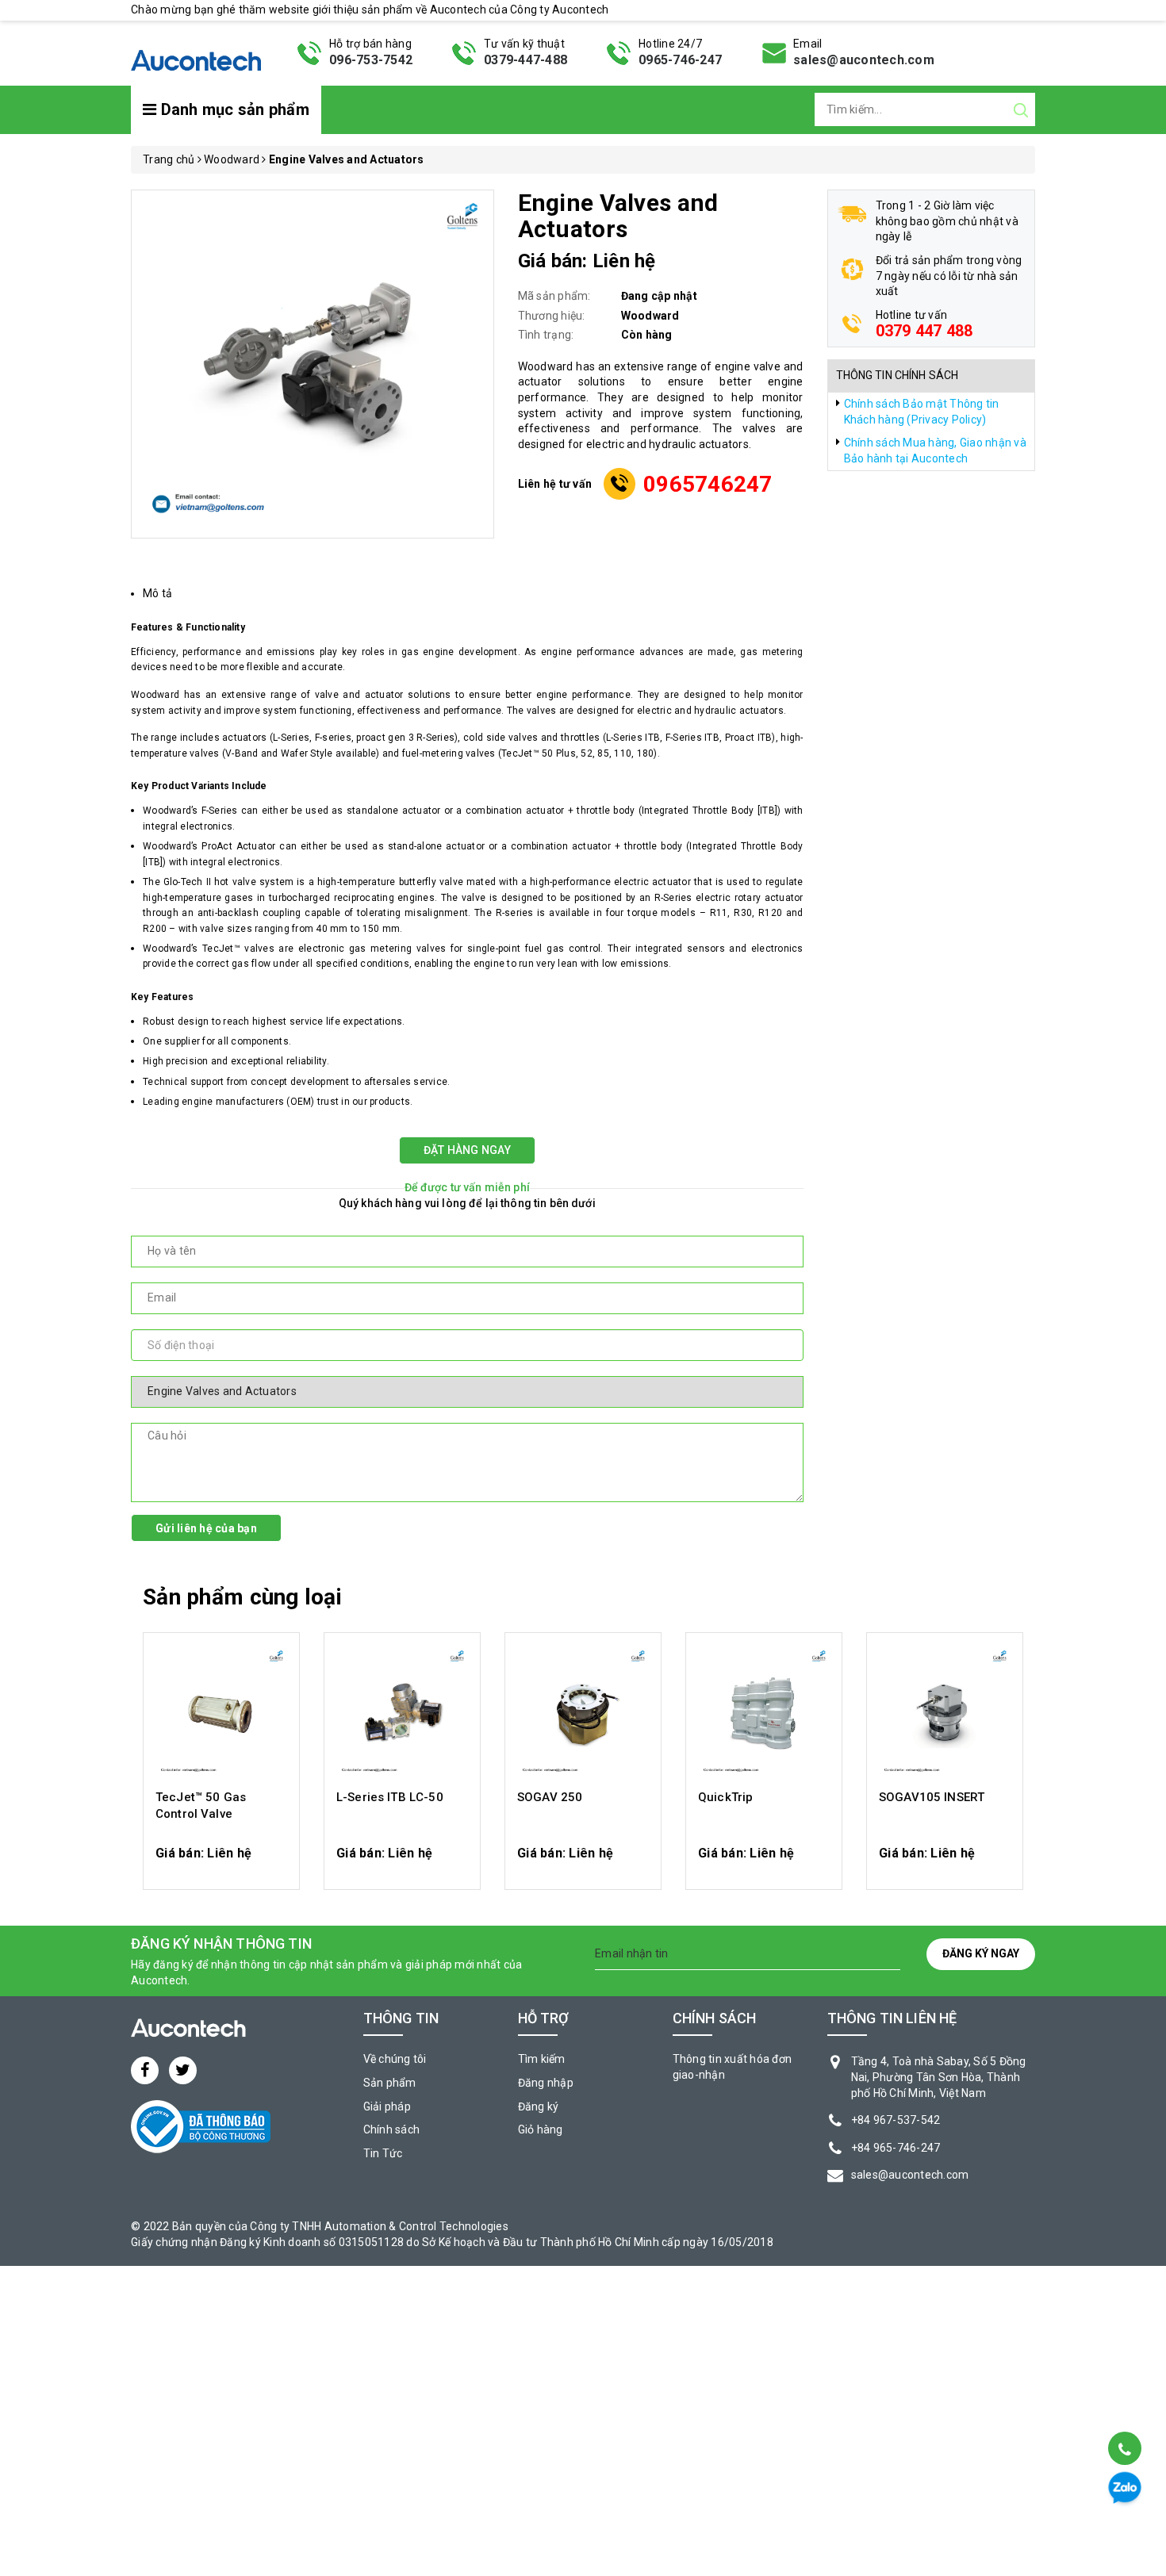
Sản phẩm (390, 2083)
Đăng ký (539, 2106)
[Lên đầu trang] (1124, 2408)
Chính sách (392, 2129)
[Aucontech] (196, 52)
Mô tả (157, 593)
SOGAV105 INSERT (932, 1797)
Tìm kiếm (542, 2059)
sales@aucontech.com (864, 60)
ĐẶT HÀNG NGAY (467, 1150)
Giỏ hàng (541, 2129)
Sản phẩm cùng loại (242, 1597)
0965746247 (708, 484)
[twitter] (183, 2070)
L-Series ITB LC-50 (390, 1797)
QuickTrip (725, 1797)
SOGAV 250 (550, 1797)
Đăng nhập (546, 2083)
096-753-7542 (371, 60)
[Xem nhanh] (222, 1713)
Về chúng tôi (395, 2059)
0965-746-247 (680, 60)
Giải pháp (387, 2106)
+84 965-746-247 (896, 2148)
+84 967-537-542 (896, 2120)
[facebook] (145, 2070)
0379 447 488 (924, 331)
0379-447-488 (525, 60)
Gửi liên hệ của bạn (206, 1528)
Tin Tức (383, 2153)
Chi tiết (222, 1861)
